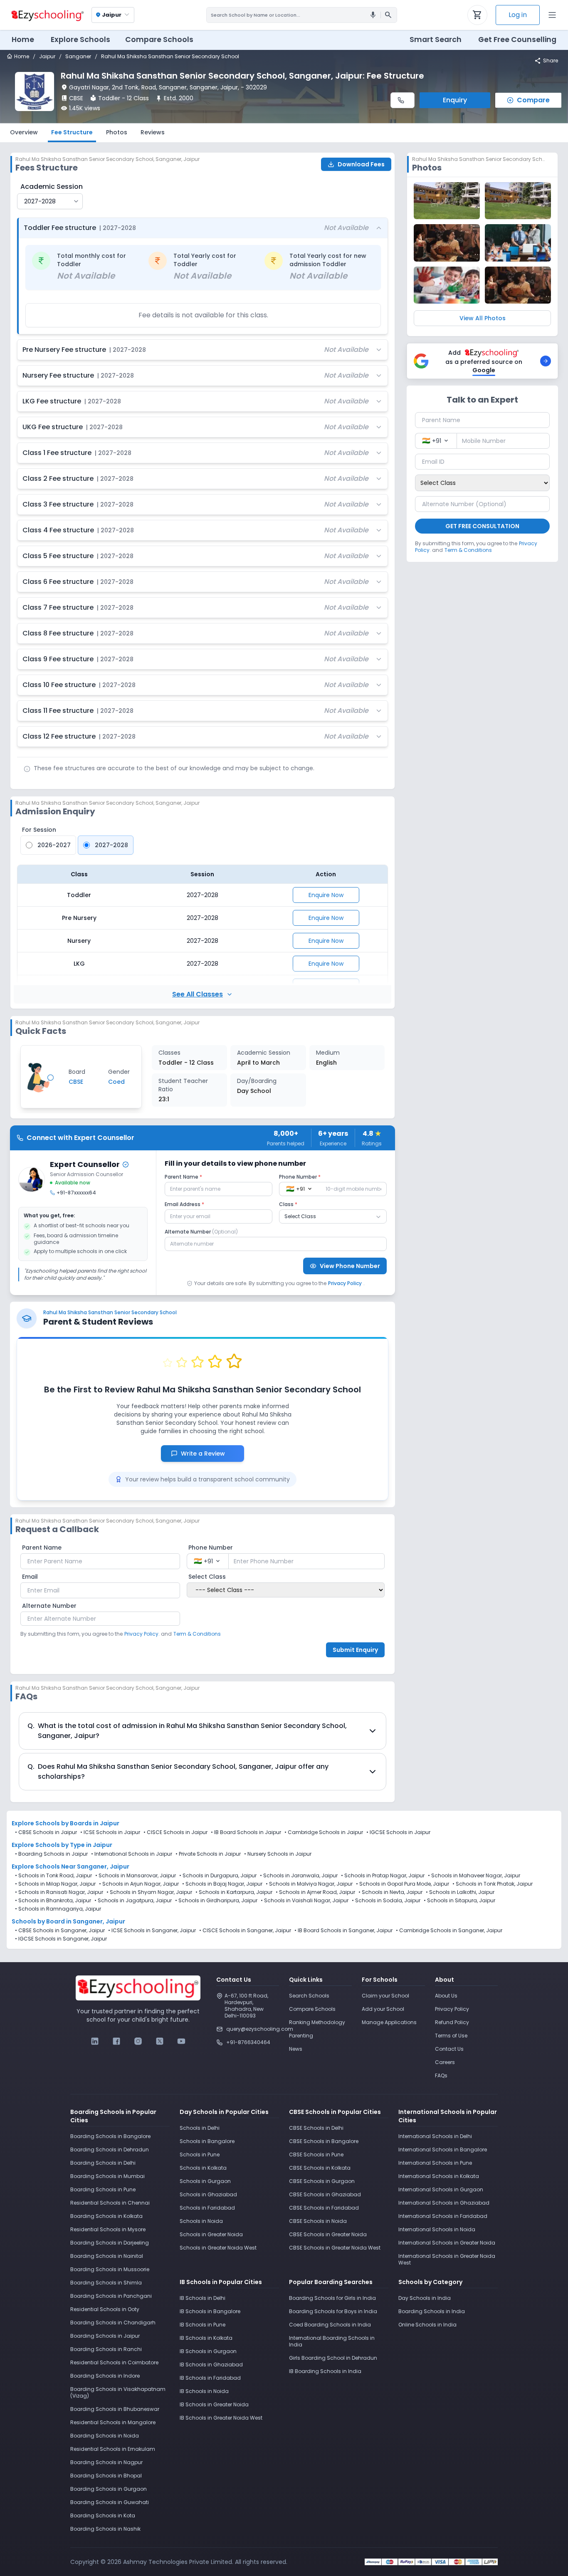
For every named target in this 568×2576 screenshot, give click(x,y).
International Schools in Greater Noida (447, 2243)
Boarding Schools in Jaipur (105, 2336)
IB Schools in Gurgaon (208, 2351)
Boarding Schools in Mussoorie (110, 2269)
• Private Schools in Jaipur (208, 1854)
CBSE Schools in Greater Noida (328, 2234)
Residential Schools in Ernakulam (113, 2449)
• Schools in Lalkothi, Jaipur (460, 1892)
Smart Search (436, 40)
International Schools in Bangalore (443, 2150)
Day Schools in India (425, 2298)
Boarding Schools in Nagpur (106, 2462)
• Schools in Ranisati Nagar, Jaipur (59, 1892)
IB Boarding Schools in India (325, 2371)
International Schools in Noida (437, 2229)
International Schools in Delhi (435, 2136)
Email (30, 1577)
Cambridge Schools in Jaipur (325, 1832)
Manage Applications (389, 2022)
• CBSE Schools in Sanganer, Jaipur (60, 1931)
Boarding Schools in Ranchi (106, 2349)
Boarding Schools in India (432, 2311)
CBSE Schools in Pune (316, 2154)
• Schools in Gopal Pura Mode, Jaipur (403, 1884)
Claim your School (385, 1996)
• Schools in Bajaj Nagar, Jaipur (222, 1884)
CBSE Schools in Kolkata (320, 2168)
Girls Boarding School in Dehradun (333, 2358)
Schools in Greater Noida (211, 2234)
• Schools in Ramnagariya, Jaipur (58, 1909)
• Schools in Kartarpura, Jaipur (234, 1892)
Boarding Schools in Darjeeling (110, 2243)
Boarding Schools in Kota (103, 2515)
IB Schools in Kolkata (206, 2338)
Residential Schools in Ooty (105, 2309)
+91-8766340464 (248, 2042)
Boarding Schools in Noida (105, 2436)
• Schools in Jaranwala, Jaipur (299, 1876)
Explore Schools (80, 40)
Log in (518, 15)
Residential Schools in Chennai (110, 2203)
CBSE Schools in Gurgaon (322, 2181)
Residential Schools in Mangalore (113, 2422)
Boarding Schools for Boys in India (333, 2311)
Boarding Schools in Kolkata (106, 2216)
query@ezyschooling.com (253, 2029)
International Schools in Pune (435, 2163)
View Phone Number (350, 1266)
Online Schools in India (427, 2325)
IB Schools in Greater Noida (214, 2404)
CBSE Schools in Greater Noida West (335, 2248)
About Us (446, 1996)
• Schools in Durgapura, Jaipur (218, 1876)
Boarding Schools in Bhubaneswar (115, 2409)
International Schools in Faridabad (443, 2216)
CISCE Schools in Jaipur (177, 1832)
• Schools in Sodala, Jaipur (386, 1901)
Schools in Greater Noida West (218, 2248)
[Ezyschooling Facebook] (116, 2041)
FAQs (441, 2075)
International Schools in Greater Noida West (447, 2259)
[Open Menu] (552, 15)
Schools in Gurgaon (205, 2181)
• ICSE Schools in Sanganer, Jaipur (152, 1931)
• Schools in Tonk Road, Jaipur (53, 1876)
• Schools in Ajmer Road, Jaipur (315, 1892)
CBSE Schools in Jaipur (48, 1832)
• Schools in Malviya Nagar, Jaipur (309, 1884)
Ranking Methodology (317, 2022)
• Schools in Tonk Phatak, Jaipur (493, 1884)
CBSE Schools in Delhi (316, 2128)
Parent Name (183, 1177)
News (296, 2049)
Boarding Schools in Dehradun (110, 2150)
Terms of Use (451, 2036)
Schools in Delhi (200, 2128)
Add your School (383, 2009)
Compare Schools (312, 2009)
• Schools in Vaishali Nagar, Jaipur (305, 1901)
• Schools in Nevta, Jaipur (390, 1892)
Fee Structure (72, 132)
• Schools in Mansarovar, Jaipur (136, 1876)
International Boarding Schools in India (332, 2341)
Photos (117, 132)
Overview (24, 132)
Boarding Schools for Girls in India (332, 2298)
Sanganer (78, 57)
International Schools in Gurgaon (441, 2189)
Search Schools (309, 1996)
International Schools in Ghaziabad (444, 2203)
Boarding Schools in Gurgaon (109, 2489)
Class (288, 1204)
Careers (445, 2062)
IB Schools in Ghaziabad (211, 2365)
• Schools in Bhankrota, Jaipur (53, 1901)
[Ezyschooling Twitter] (160, 2041)
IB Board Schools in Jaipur (248, 1832)
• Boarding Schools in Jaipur (51, 1854)
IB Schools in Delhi (203, 2298)
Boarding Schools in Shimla (106, 2283)
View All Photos (483, 318)
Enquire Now (326, 895)
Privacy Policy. (142, 1634)
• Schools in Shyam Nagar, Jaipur (149, 1892)
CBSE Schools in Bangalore (324, 2141)
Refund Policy (452, 2022)
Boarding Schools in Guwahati (110, 2502)
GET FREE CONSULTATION (482, 526)
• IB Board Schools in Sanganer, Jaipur (343, 1931)
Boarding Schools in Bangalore (110, 2136)
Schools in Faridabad (207, 2208)
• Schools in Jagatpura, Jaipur (133, 1901)
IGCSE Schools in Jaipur (400, 1832)
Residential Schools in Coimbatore (114, 2362)
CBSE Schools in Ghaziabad (325, 2194)
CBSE (76, 98)
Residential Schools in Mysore (108, 2229)
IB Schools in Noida (204, 2391)
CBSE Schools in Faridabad (324, 2208)
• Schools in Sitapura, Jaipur (459, 1901)
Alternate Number (201, 1232)
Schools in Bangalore (207, 2141)
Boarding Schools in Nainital (107, 2256)
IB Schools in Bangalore (210, 2311)
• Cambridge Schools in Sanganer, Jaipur (449, 1931)
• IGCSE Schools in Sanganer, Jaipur (61, 1939)
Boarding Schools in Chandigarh (113, 2323)
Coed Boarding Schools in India (330, 2325)
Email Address (184, 1204)
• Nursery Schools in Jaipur (278, 1854)
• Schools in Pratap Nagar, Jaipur (383, 1876)
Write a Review (207, 1454)
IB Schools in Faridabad (210, 2378)
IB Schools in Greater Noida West (221, 2418)
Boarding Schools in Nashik (105, 2529)
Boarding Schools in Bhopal (106, 2476)
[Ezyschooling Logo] (47, 15)
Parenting (301, 2036)
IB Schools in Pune (203, 2325)
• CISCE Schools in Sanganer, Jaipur (245, 1931)
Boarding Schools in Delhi (103, 2163)
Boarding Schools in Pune (103, 2189)
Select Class (207, 1577)
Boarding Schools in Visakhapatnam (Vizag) (118, 2392)
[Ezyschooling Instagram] (138, 2041)
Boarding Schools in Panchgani (111, 2296)
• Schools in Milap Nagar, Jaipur (55, 1884)
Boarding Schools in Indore (105, 2376)
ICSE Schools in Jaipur (112, 1832)
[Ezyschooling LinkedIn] (95, 2041)
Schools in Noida (201, 2221)
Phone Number (300, 1177)
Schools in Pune (200, 2154)
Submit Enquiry (355, 1650)
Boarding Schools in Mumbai (107, 2176)
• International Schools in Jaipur (132, 1854)
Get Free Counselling (517, 40)
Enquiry (455, 100)
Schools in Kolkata (203, 2168)
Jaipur (47, 57)
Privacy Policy (345, 1283)
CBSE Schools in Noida (318, 2221)
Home (23, 40)
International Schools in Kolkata (439, 2176)
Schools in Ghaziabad (208, 2194)
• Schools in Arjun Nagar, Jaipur (139, 1884)
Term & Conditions (197, 1634)
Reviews (153, 132)
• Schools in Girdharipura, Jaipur (216, 1901)
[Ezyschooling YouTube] (181, 2041)
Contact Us (449, 2049)
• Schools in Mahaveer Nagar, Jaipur (474, 1876)
